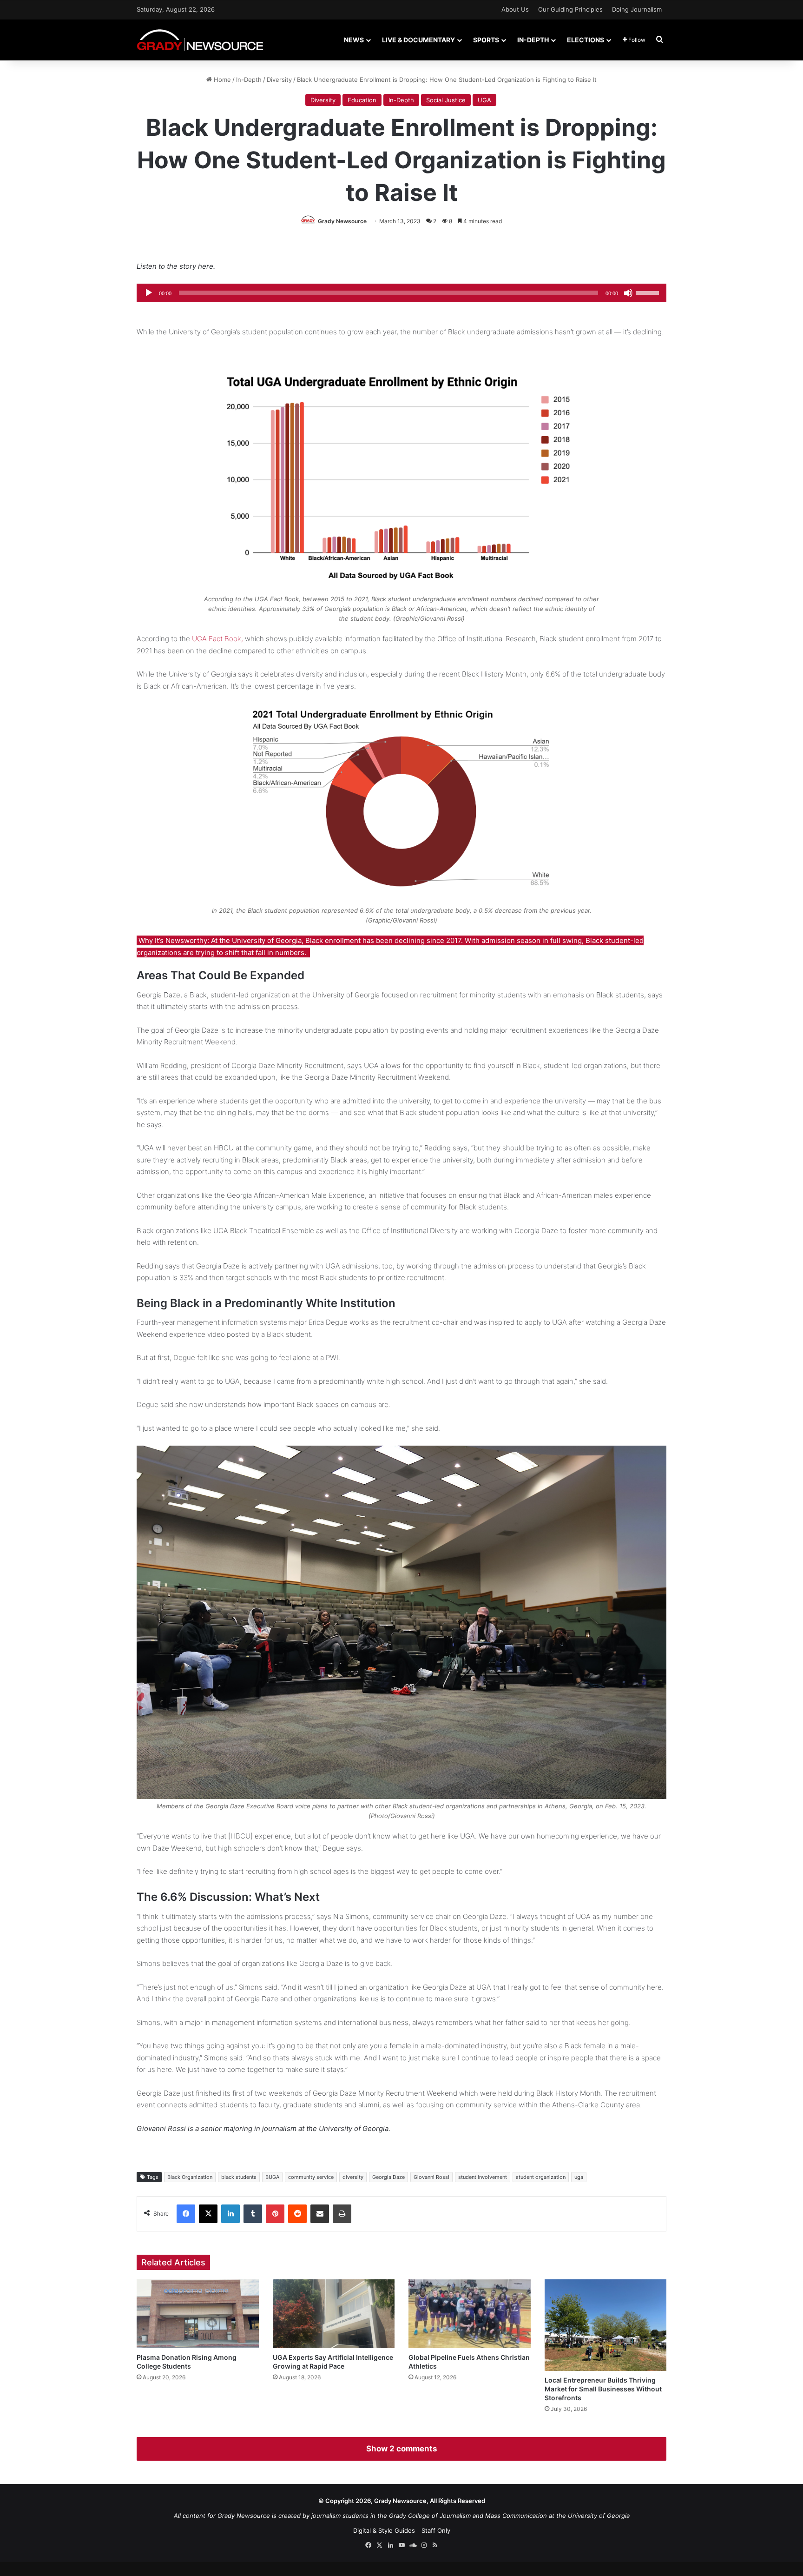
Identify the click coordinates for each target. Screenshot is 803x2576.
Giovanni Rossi (431, 2177)
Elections (586, 40)
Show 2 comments (401, 2449)
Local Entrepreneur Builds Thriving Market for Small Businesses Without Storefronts (603, 2389)
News (354, 40)
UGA (484, 100)
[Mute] (628, 293)
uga (579, 2177)
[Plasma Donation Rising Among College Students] (198, 2314)
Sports (486, 40)
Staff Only (436, 2530)
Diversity (279, 80)
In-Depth (533, 40)
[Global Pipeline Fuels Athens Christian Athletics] (470, 2314)
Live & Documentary (418, 40)
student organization (541, 2177)
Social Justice (446, 100)
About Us (515, 9)
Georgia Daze (388, 2177)
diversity (353, 2177)
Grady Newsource (342, 221)
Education (362, 100)
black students (239, 2177)
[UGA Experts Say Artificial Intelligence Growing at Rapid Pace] (334, 2314)
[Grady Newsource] (200, 40)
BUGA (272, 2177)
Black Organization (190, 2177)
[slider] (649, 292)
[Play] (149, 293)
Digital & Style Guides (384, 2530)
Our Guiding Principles (570, 9)
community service (311, 2177)
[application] (401, 293)
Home (221, 80)
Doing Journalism (637, 9)
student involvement (483, 2177)
